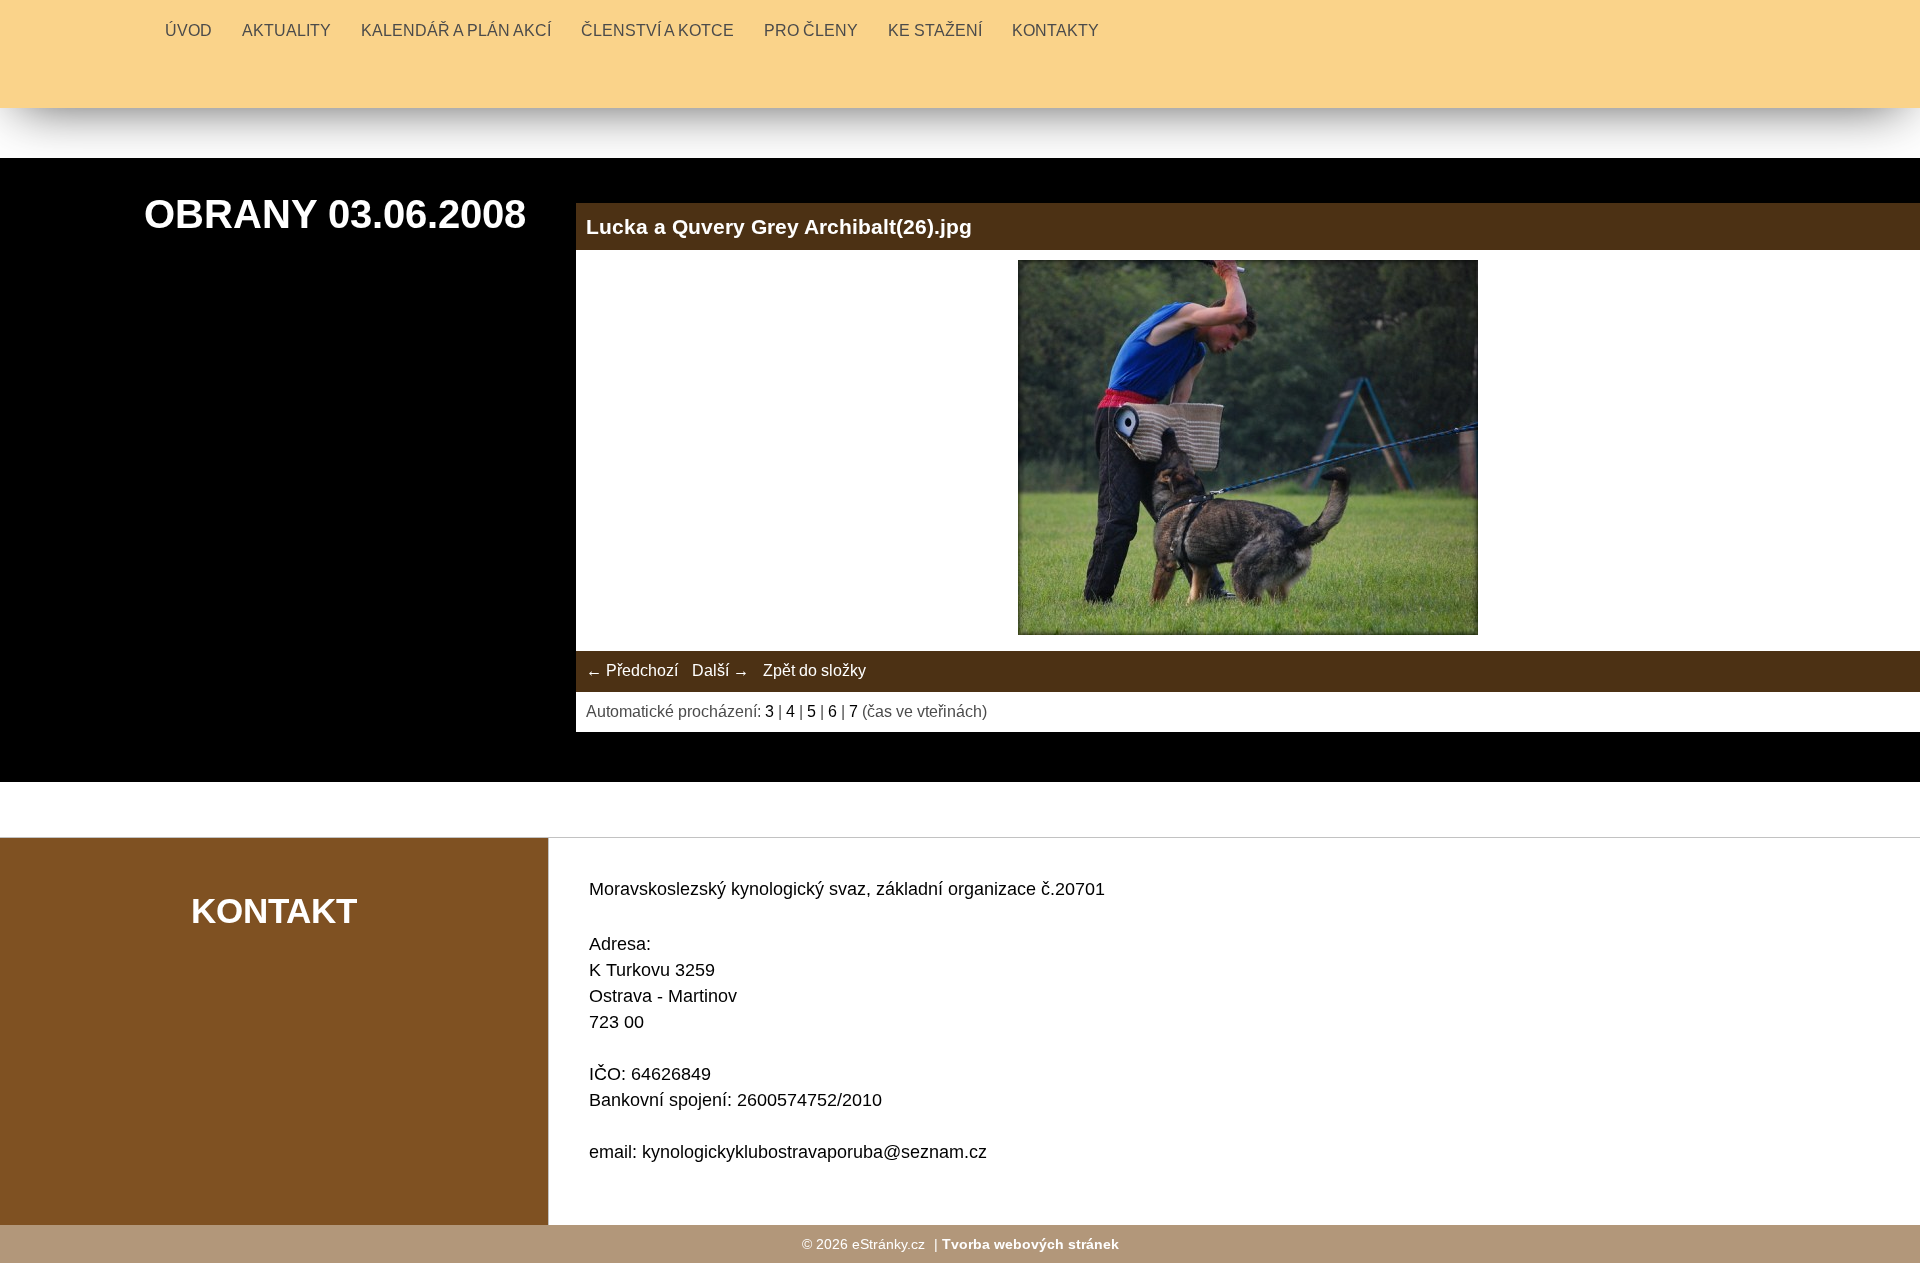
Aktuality (286, 30)
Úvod (188, 30)
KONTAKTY (1055, 30)
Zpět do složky (814, 670)
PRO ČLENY (811, 30)
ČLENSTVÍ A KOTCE (657, 30)
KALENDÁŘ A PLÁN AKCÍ (456, 30)
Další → (720, 670)
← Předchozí (632, 670)
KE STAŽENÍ (935, 30)
